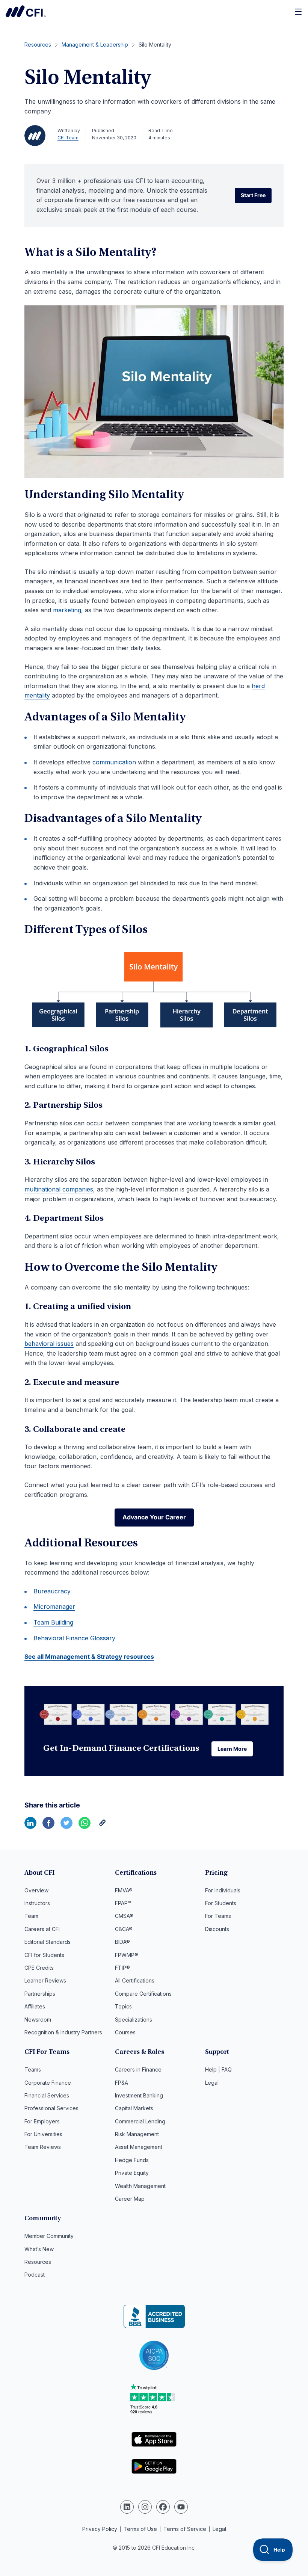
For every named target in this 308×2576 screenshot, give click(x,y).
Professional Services (51, 2108)
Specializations (134, 2020)
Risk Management (137, 2134)
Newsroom (38, 2020)
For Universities (43, 2134)
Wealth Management (140, 2186)
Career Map (130, 2199)
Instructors (37, 1903)
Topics (123, 2006)
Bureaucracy (52, 1591)
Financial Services (47, 2095)
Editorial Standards (48, 1942)
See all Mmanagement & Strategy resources (89, 1656)
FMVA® (124, 1890)
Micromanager (54, 1607)
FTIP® (122, 1968)
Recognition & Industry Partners (63, 2032)
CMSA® (124, 1916)
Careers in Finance (138, 2069)
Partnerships (40, 1994)
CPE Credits (39, 1968)
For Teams (218, 1916)
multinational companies (59, 1189)
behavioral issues (49, 1344)
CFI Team (68, 138)
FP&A (122, 2083)
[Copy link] (103, 1827)
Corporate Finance (48, 2083)
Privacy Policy (100, 2529)
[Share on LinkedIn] (30, 1827)
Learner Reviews (45, 1980)
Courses (125, 2032)
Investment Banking (139, 2095)
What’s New (39, 2249)
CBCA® (124, 1929)
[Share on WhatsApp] (85, 1827)
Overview (36, 1890)
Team (31, 1916)
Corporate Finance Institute (26, 11)
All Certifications (135, 1980)
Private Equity (132, 2173)
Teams (33, 2069)
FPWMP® (127, 1955)
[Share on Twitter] (66, 1827)
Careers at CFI (42, 1929)
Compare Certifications (143, 1994)
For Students (221, 1903)
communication (114, 762)
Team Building (53, 1622)
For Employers (42, 2121)
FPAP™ (123, 1903)
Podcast (35, 2275)
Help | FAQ (218, 2069)
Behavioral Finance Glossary (74, 1638)
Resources (38, 2262)
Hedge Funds (132, 2160)
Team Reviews (43, 2147)
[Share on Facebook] (48, 1827)
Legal (212, 2083)
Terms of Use (140, 2529)
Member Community (49, 2236)
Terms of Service (185, 2529)
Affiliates (35, 2006)
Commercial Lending (140, 2121)
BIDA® (122, 1942)
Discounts (217, 1929)
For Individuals (223, 1890)
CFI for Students (44, 1955)
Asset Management (139, 2147)
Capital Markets (134, 2108)
